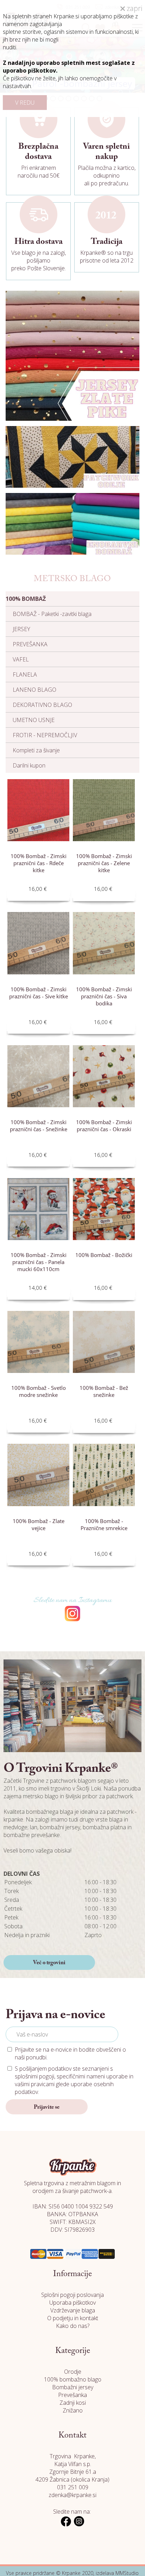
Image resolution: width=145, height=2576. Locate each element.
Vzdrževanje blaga (73, 2310)
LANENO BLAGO (34, 690)
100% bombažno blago (73, 2379)
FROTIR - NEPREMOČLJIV (45, 735)
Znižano (73, 2410)
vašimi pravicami (35, 2084)
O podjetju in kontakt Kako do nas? (73, 2322)
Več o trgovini (49, 1963)
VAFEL (21, 659)
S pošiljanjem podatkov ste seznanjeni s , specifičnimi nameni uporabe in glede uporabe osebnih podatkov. (74, 2080)
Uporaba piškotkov (72, 2303)
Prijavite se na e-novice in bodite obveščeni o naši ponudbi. (70, 2053)
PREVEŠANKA (30, 644)
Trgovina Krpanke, (73, 2456)
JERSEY (21, 629)
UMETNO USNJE (34, 720)
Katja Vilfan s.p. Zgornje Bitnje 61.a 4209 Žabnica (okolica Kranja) (72, 2472)
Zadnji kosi (73, 2403)
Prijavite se (47, 2107)
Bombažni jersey (73, 2387)
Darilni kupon (29, 765)
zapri (134, 8)
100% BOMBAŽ (26, 599)
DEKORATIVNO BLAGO (42, 705)
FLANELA (25, 674)
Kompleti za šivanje (36, 750)
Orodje (73, 2372)
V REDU (25, 103)
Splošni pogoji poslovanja (72, 2295)
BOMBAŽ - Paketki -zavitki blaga (52, 614)
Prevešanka (72, 2395)
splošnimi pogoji (34, 2076)
